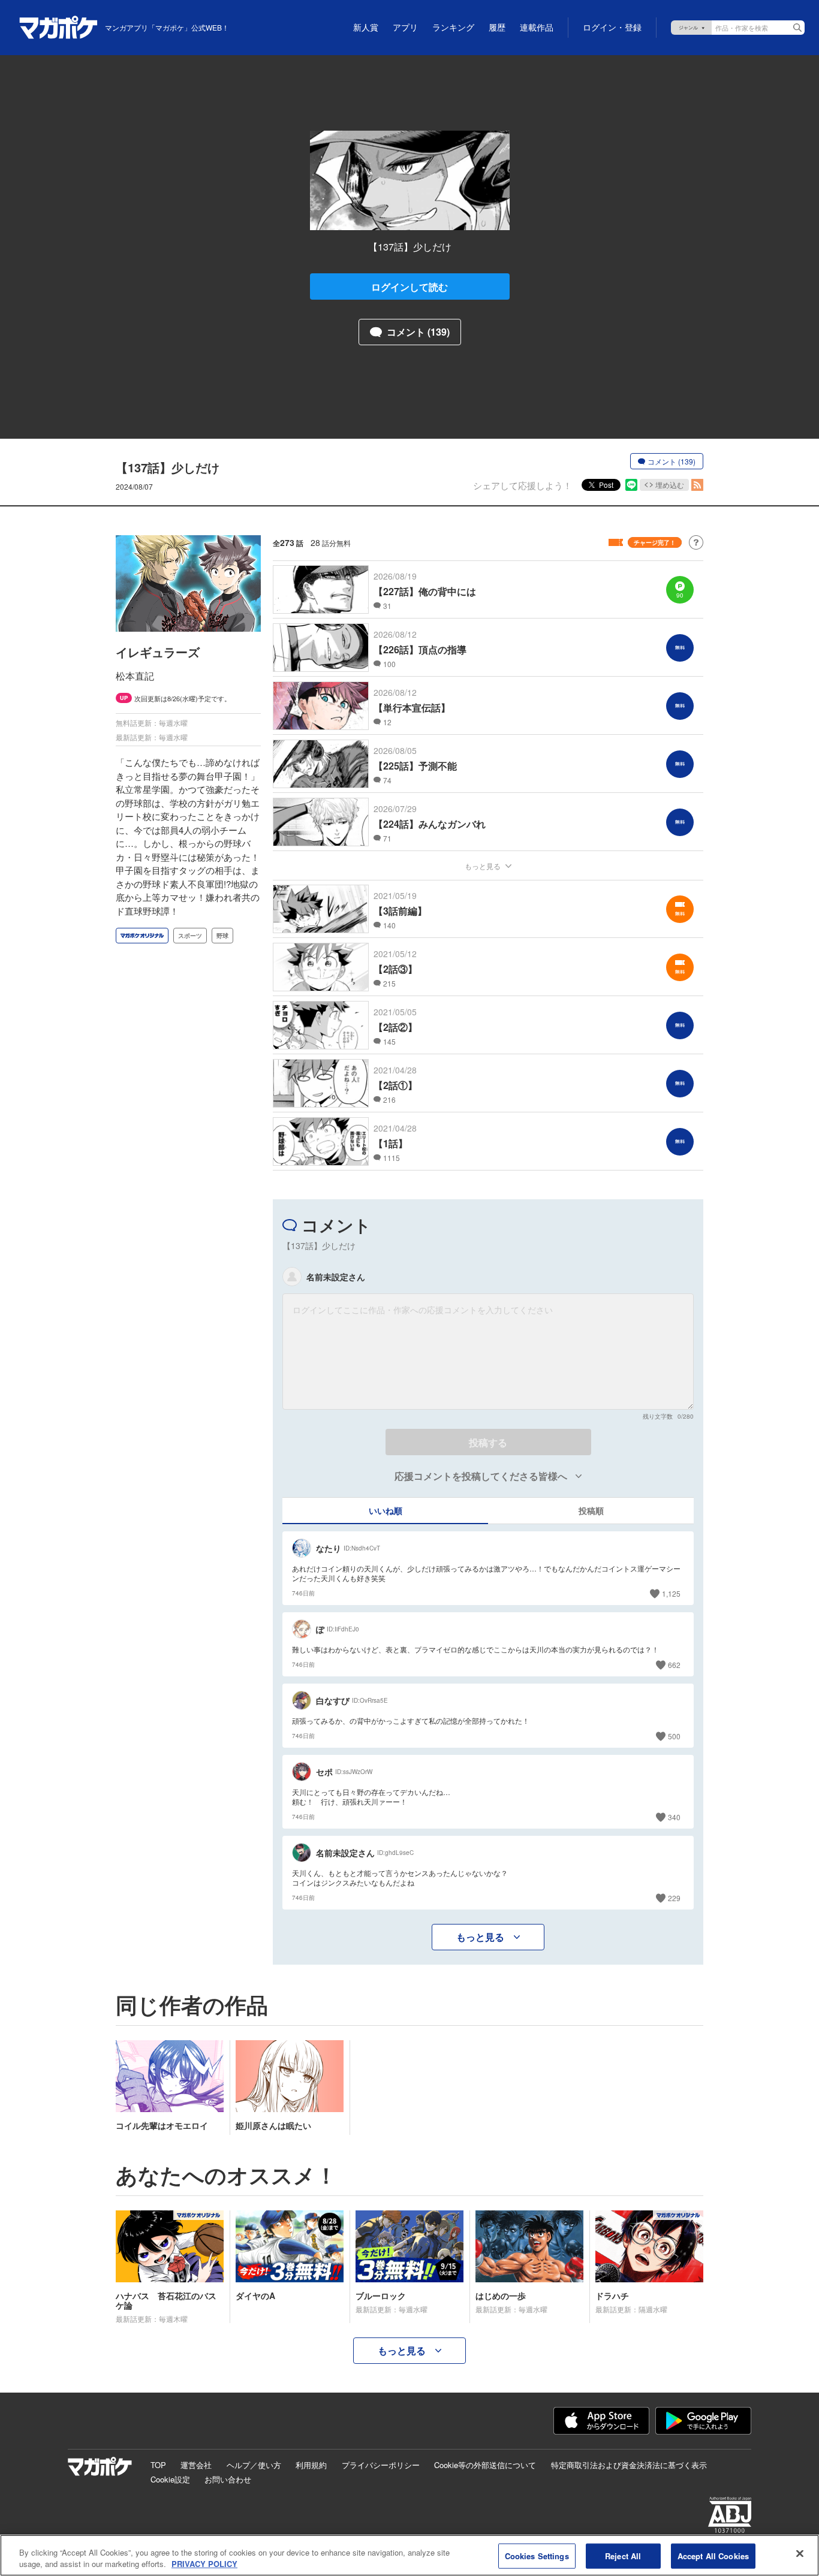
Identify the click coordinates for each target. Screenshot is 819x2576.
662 (674, 1665)
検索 (797, 28)
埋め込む (670, 485)
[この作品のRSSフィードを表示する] (697, 485)
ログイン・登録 (612, 28)
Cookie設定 (170, 2479)
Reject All (623, 2556)
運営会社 (196, 2465)
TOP (158, 2465)
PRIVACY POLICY (204, 2564)
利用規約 (311, 2465)
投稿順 (591, 1510)
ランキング (453, 28)
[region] (409, 2555)
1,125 (671, 1593)
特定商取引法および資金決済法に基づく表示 (629, 2465)
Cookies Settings (537, 2556)
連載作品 (537, 28)
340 (674, 1817)
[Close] (800, 2554)
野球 (222, 936)
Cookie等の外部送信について (485, 2465)
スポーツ (190, 936)
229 (674, 1898)
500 (674, 1736)
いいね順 (386, 1510)
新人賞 (366, 28)
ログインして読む (409, 287)
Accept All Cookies (713, 2556)
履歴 (497, 28)
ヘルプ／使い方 (254, 2465)
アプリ (405, 28)
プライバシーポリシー (381, 2465)
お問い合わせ (228, 2479)
